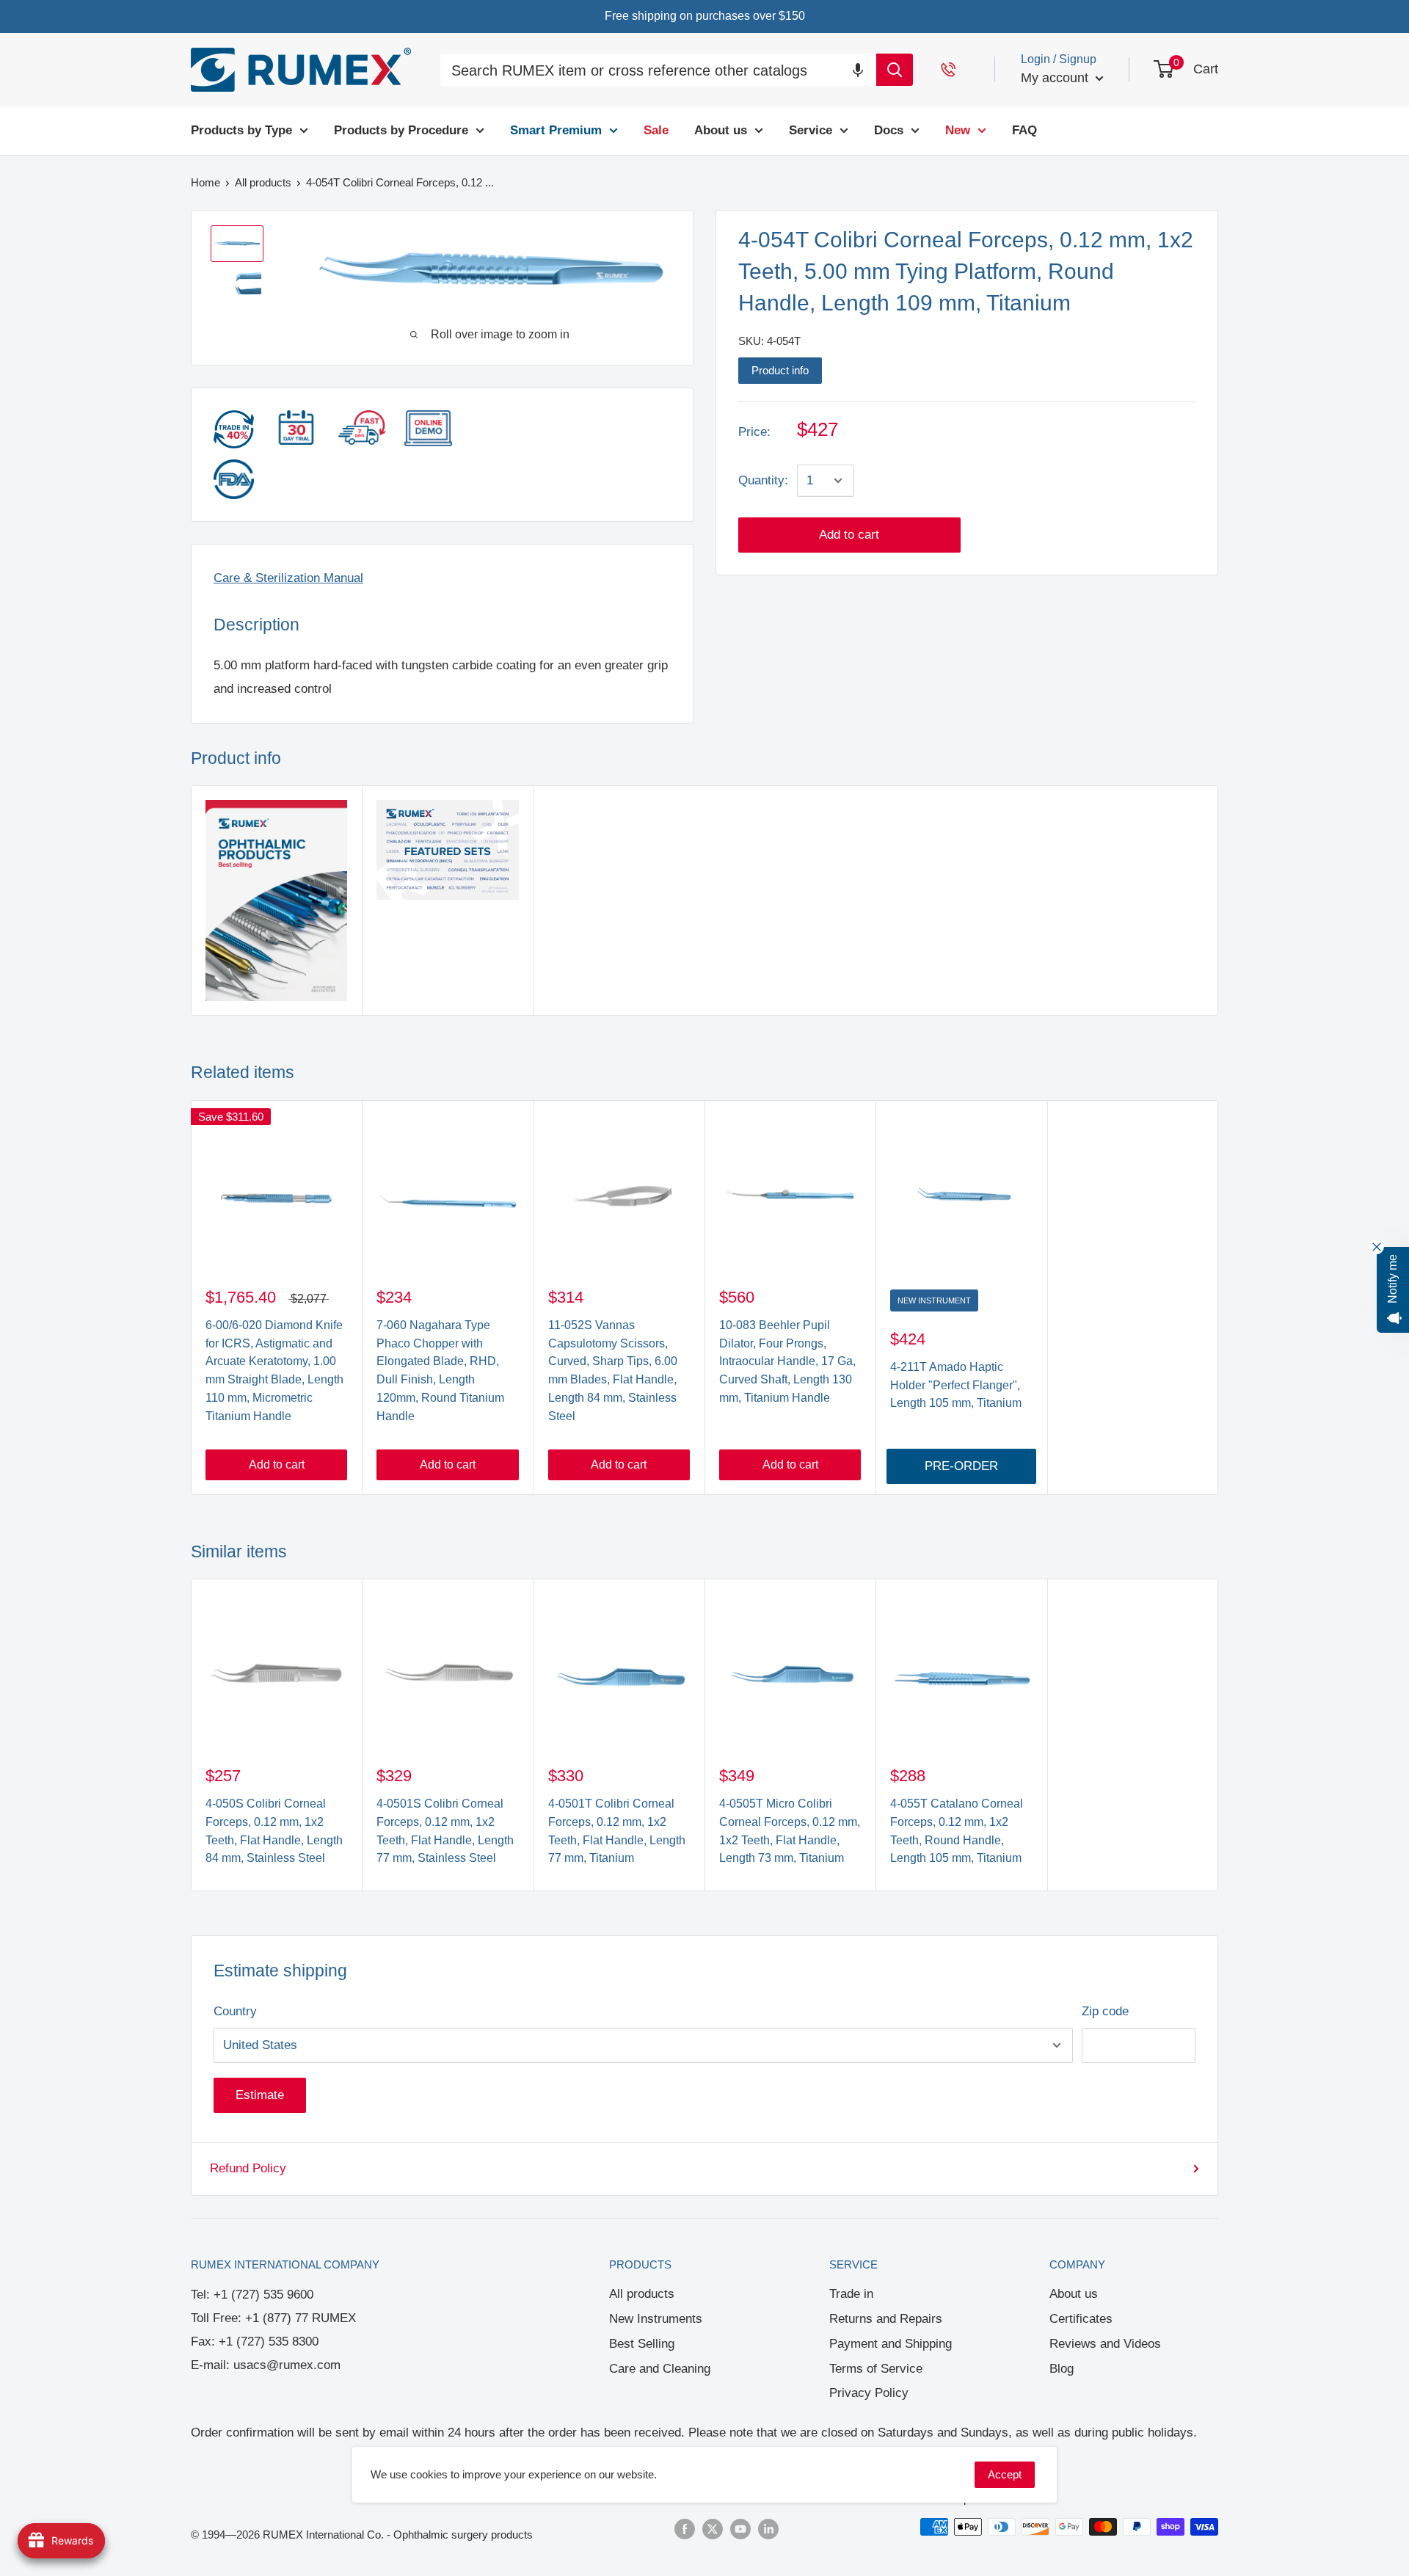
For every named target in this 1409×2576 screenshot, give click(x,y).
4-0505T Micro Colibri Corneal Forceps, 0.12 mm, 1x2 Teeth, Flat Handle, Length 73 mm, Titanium (790, 1831)
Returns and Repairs (886, 2319)
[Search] (895, 70)
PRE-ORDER (961, 1466)
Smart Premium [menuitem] (556, 130)
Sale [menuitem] (656, 130)
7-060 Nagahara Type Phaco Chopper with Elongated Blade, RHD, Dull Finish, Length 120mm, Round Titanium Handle (440, 1371)
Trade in (851, 2294)
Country (235, 2011)
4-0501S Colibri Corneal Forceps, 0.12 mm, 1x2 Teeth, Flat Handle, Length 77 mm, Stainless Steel (445, 1831)
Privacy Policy (869, 2393)
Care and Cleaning (660, 2369)
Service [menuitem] (811, 130)
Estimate (260, 2095)
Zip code (1105, 2011)
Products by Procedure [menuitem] (401, 130)
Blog (1062, 2369)
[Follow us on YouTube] (740, 2529)
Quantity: (763, 480)
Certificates (1081, 2319)
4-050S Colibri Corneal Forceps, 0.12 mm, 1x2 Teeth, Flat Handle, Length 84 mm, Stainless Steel (274, 1831)
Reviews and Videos (1105, 2344)
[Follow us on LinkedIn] (768, 2529)
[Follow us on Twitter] (713, 2529)
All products (642, 2294)
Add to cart (849, 535)
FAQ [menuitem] (1024, 130)
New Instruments (656, 2319)
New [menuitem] (958, 130)
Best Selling (642, 2344)
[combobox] (658, 72)
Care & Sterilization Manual (288, 578)
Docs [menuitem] (889, 130)
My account (1056, 78)
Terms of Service (876, 2369)
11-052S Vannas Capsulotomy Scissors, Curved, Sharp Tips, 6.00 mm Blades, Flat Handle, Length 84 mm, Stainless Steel (613, 1371)
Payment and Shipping (891, 2344)
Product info (780, 370)
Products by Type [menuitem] (241, 130)
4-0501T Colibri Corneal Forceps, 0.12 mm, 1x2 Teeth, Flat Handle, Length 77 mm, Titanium (617, 1831)
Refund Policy (248, 2168)
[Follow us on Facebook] (685, 2529)
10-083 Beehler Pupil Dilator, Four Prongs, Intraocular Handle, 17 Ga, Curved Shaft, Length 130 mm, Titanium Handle (787, 1361)
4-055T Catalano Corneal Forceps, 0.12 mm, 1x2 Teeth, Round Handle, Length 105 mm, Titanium (957, 1831)
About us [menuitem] (721, 130)
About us (1074, 2294)
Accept (1005, 2474)
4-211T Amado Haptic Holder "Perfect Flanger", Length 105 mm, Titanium (956, 1385)
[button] (858, 69)
